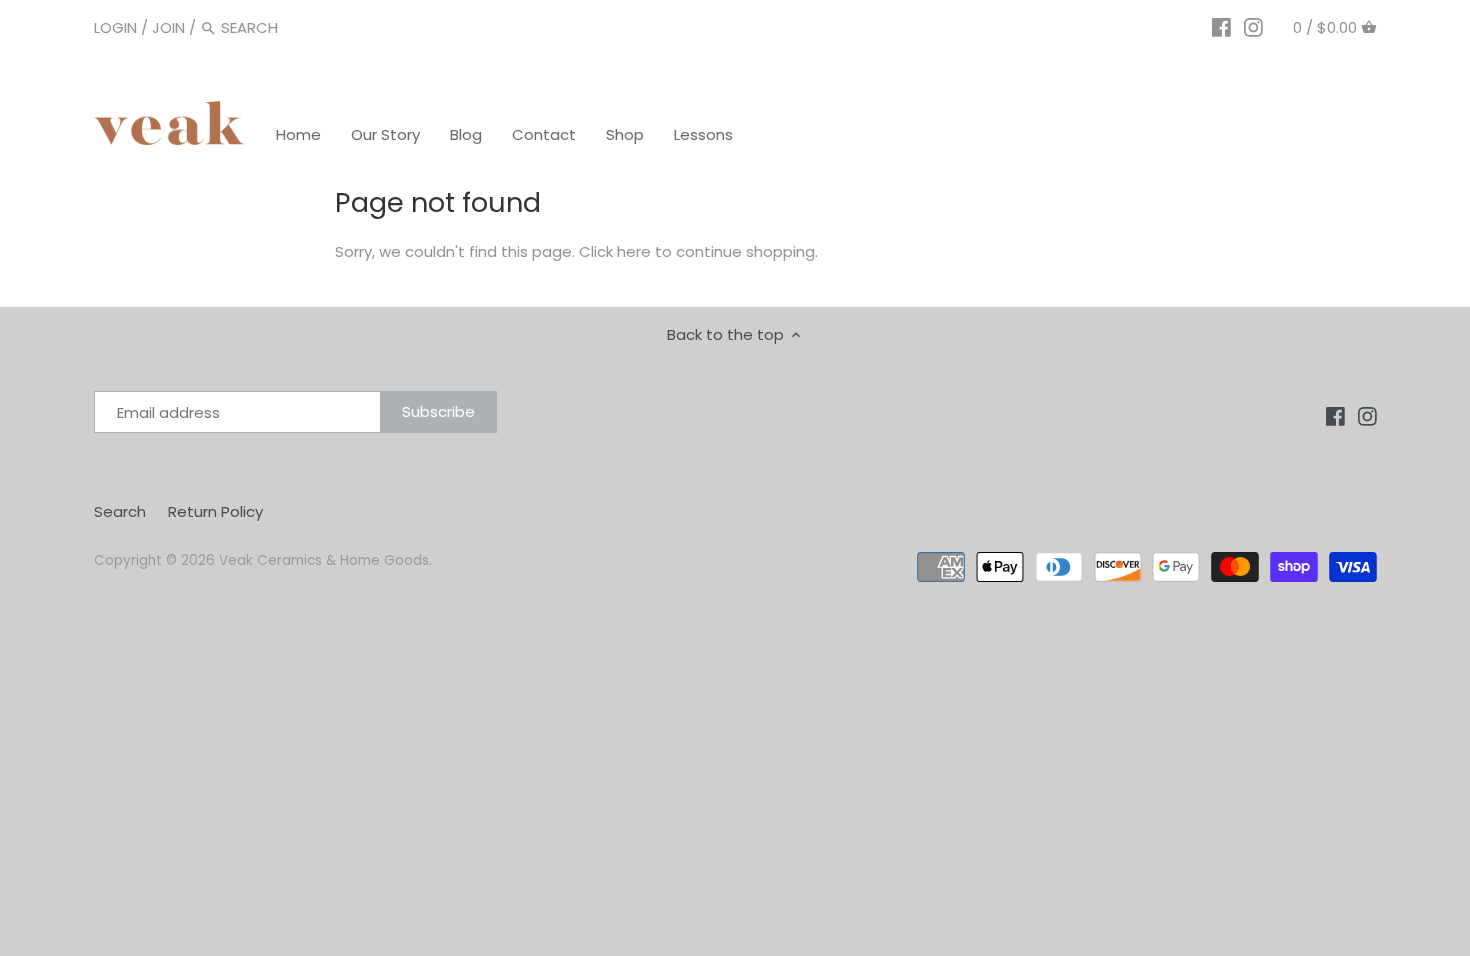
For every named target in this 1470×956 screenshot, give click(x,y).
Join (168, 27)
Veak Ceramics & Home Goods (324, 560)
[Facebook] (1221, 27)
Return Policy (215, 511)
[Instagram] (1253, 27)
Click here (615, 251)
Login (115, 27)
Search (120, 511)
